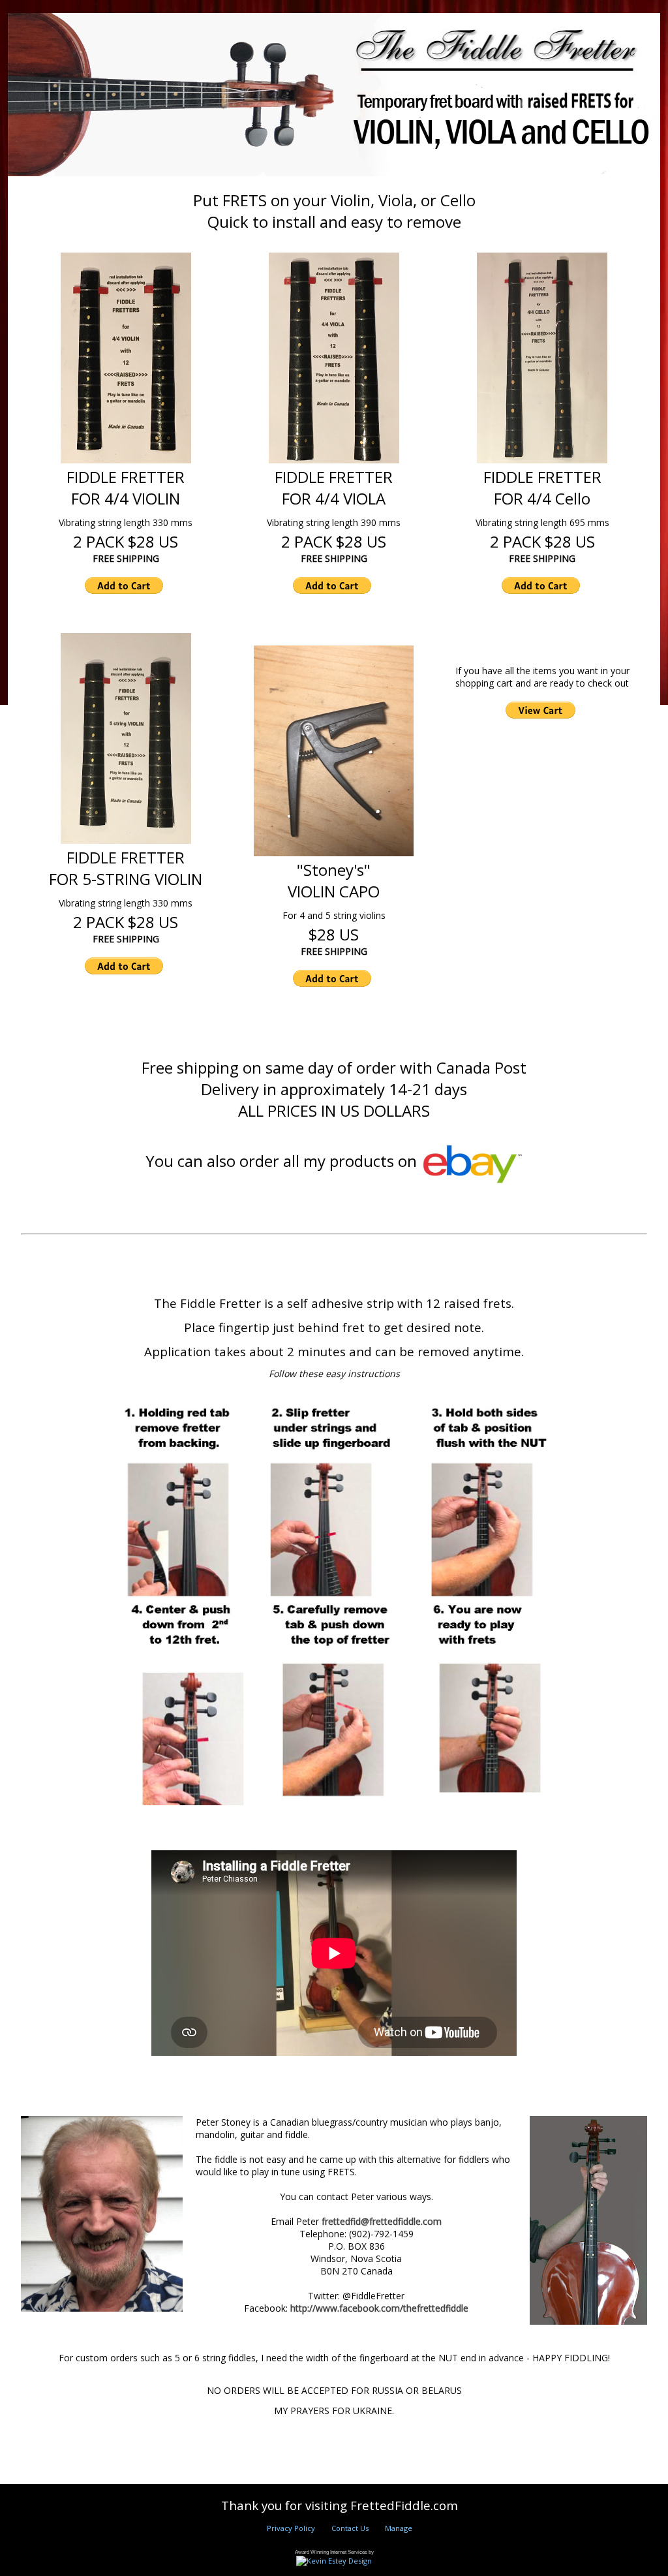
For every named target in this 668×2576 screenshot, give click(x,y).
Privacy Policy (291, 2528)
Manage (399, 2528)
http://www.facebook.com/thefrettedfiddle (379, 2308)
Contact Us (350, 2528)
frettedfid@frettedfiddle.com (382, 2221)
